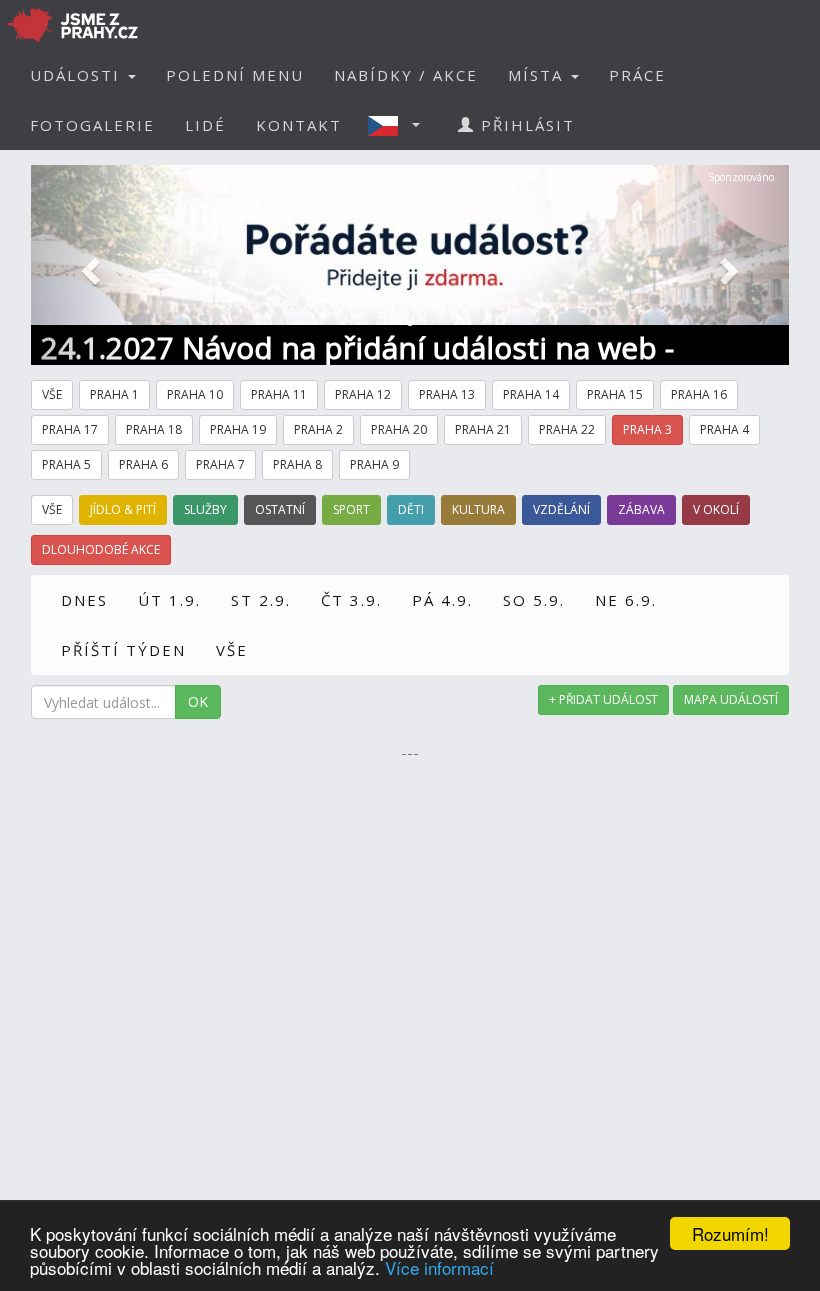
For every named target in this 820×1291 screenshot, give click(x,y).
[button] (400, 125)
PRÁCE (637, 75)
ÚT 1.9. (169, 600)
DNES (84, 600)
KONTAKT (299, 125)
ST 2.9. (261, 600)
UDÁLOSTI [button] (78, 75)
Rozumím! (730, 1233)
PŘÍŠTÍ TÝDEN (123, 650)
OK (198, 701)
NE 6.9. (626, 600)
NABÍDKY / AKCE (406, 75)
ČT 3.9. (351, 600)
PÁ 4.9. (442, 600)
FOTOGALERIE (92, 125)
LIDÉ (205, 125)
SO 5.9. (534, 600)
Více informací (439, 1267)
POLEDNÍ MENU (235, 75)
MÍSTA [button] (538, 75)
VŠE (232, 650)
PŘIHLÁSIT (525, 125)
